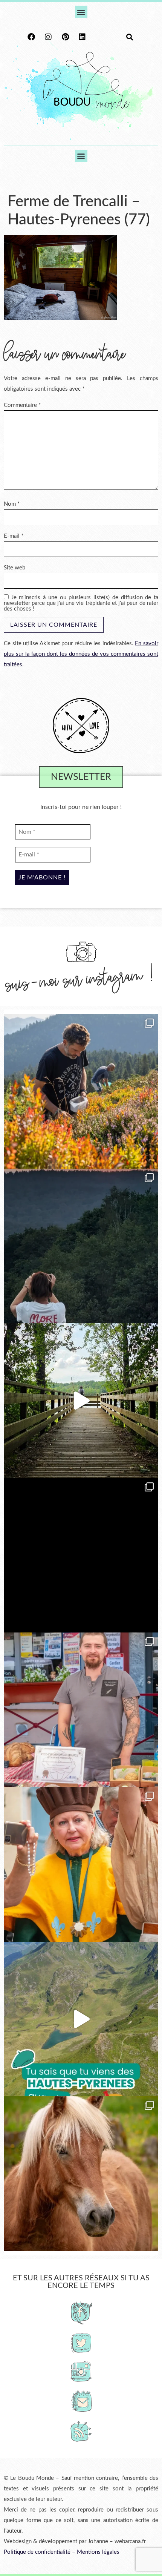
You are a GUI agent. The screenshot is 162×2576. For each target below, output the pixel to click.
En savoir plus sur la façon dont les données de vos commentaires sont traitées (81, 654)
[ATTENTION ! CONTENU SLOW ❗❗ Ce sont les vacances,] (81, 1401)
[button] (81, 12)
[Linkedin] (82, 37)
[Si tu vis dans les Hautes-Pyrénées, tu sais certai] (81, 2019)
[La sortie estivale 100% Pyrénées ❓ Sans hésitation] (81, 1091)
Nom (12, 504)
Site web (15, 568)
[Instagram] (48, 37)
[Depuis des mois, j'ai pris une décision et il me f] (81, 1555)
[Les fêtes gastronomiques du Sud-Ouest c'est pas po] (81, 1710)
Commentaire (22, 405)
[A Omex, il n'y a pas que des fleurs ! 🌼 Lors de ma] (81, 2174)
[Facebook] (31, 37)
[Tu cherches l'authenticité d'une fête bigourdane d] (81, 1864)
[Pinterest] (65, 37)
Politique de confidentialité (37, 2552)
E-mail (14, 536)
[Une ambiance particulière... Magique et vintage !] (81, 1246)
